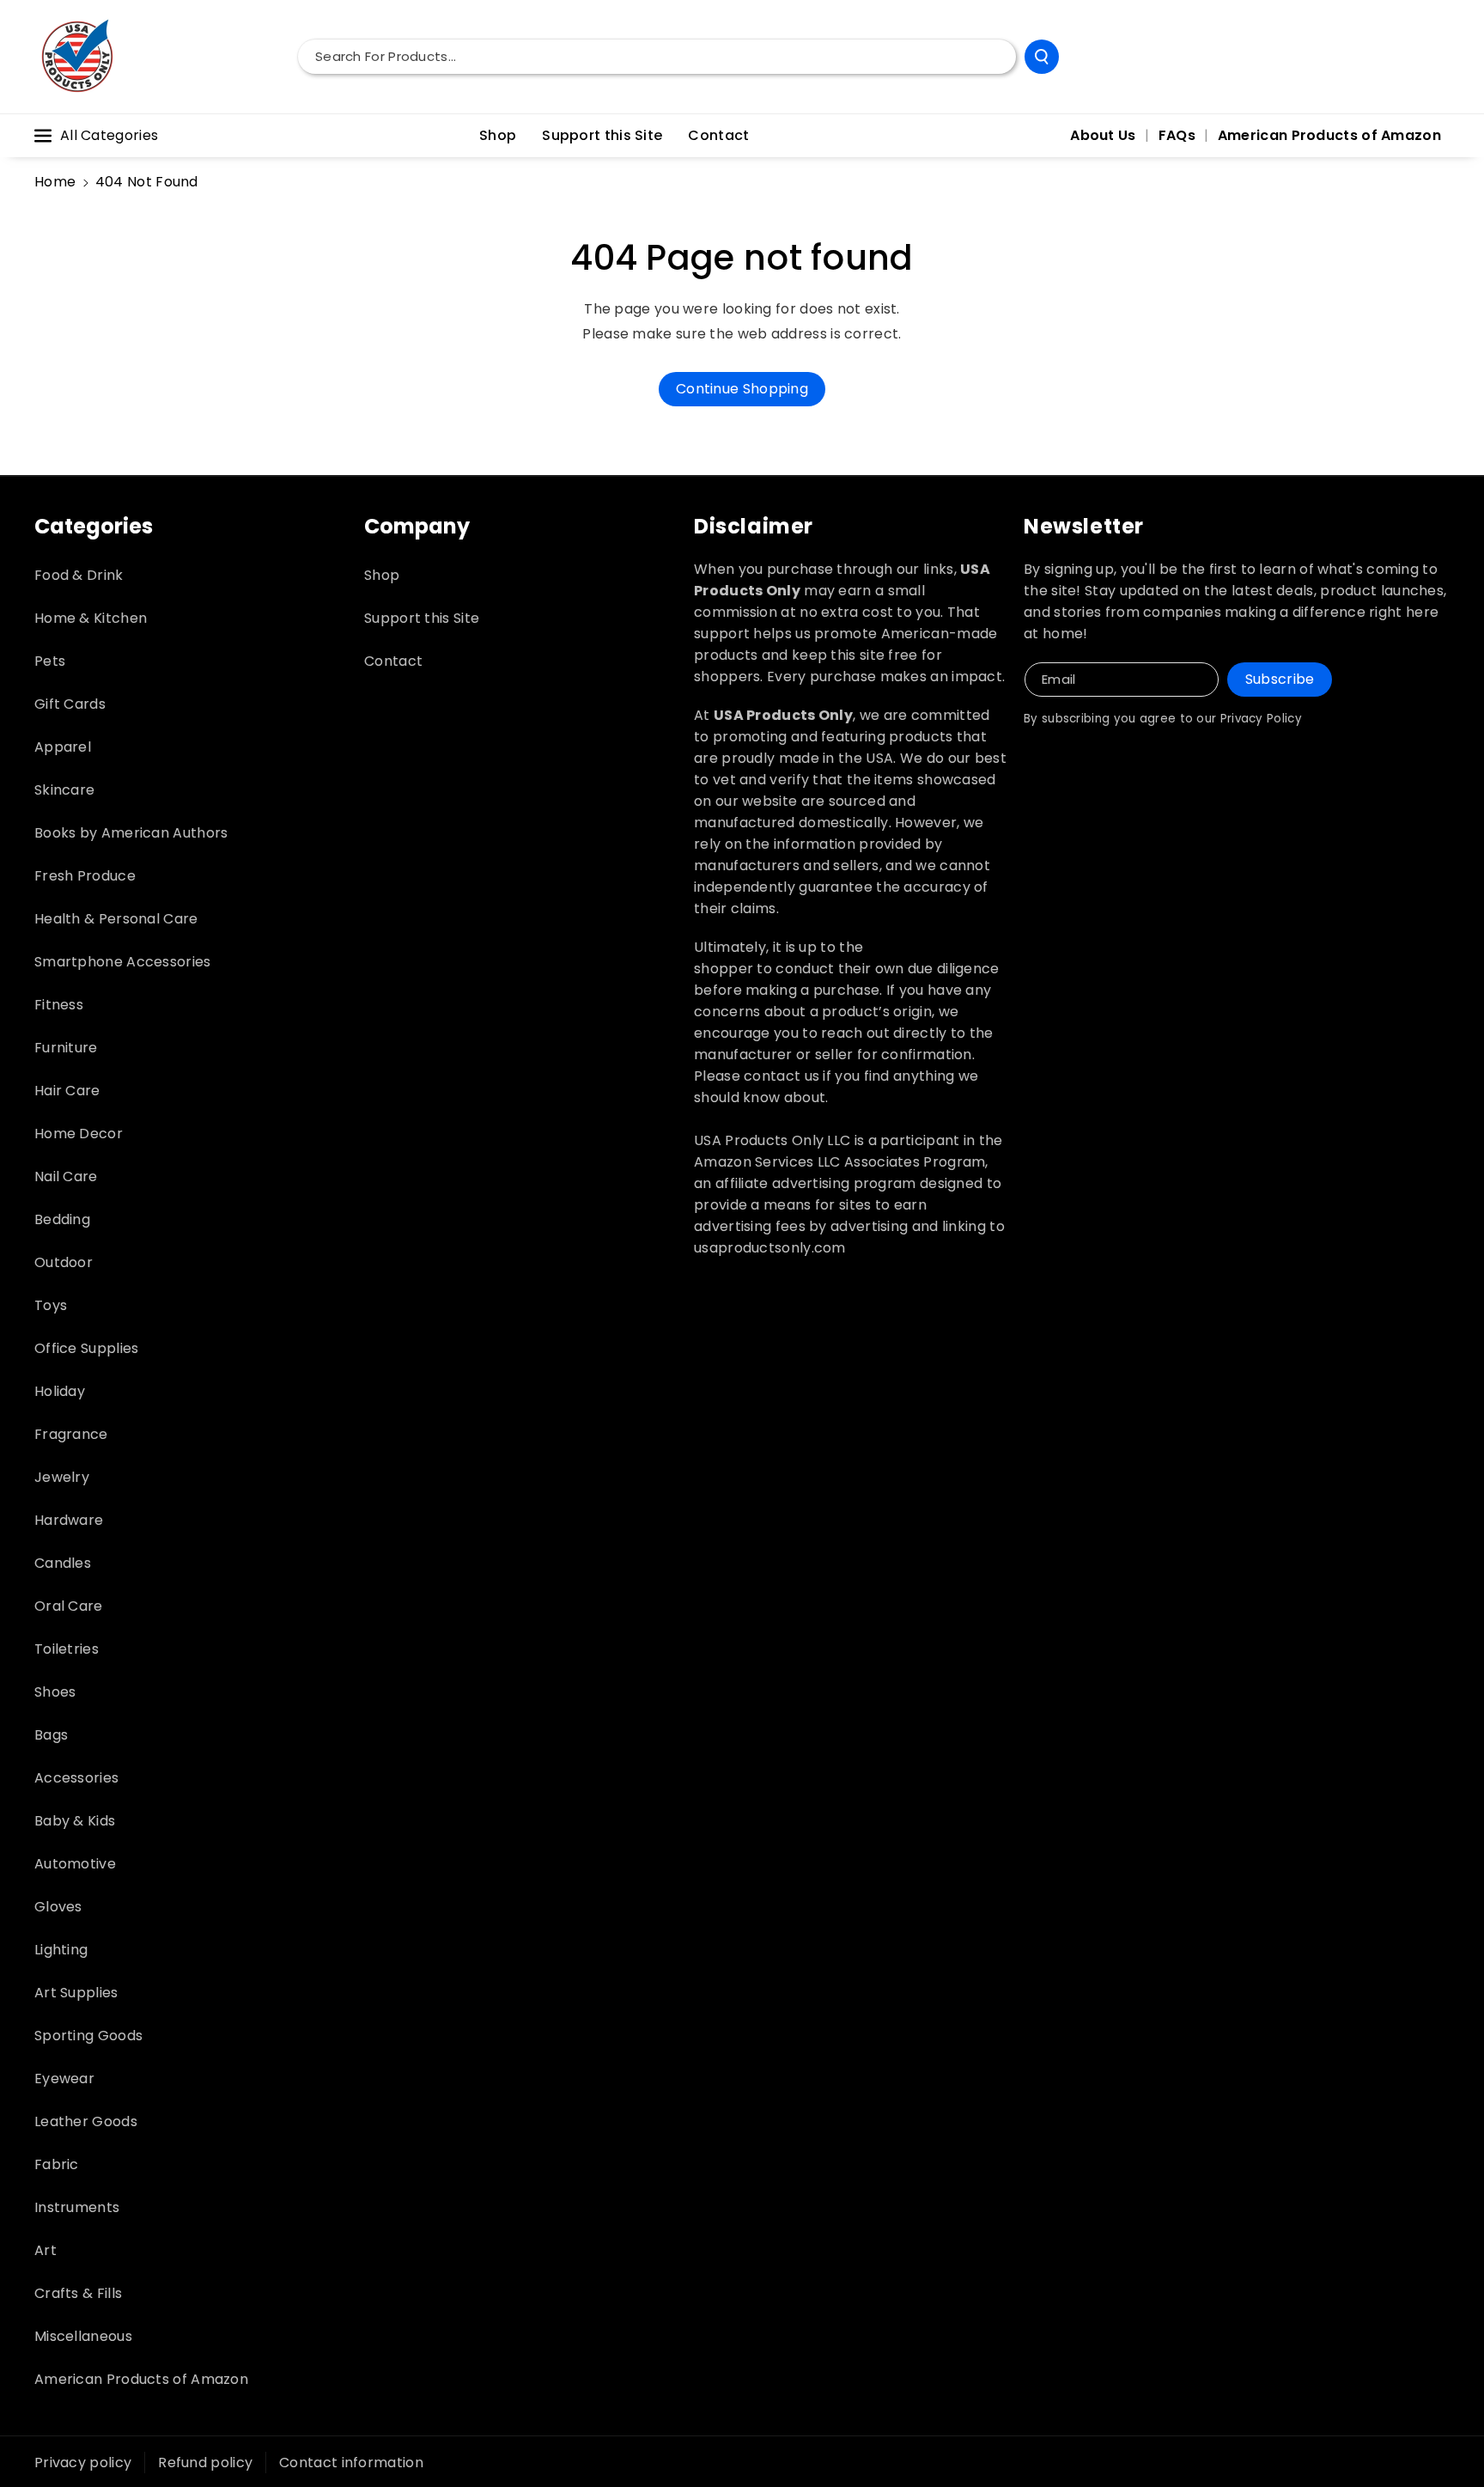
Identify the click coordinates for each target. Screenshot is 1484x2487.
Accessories (76, 1778)
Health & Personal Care (116, 919)
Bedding (62, 1219)
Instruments (77, 2207)
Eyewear (64, 2079)
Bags (51, 1735)
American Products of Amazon (141, 2379)
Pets (50, 661)
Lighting (61, 1950)
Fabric (57, 2164)
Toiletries (67, 1649)
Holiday (60, 1391)
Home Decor (79, 1134)
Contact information (351, 2463)
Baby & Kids (75, 1821)
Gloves (58, 1907)
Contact (393, 661)
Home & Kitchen (91, 618)
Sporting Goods (88, 2036)
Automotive (75, 1864)
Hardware (69, 1520)
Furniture (66, 1048)
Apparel (63, 747)
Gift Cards (70, 704)
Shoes (55, 1692)
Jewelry (62, 1477)
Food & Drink (79, 575)
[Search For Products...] (1042, 57)
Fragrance (71, 1434)
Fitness (59, 1005)
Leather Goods (86, 2121)
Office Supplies (87, 1348)
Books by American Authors (131, 833)
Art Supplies (76, 1993)
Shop (382, 575)
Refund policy (205, 2463)
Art (46, 2250)
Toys (51, 1305)
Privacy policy (83, 2463)
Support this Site (422, 618)
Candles (63, 1563)
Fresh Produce (85, 876)
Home (55, 182)
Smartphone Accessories (123, 962)
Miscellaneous (83, 2336)
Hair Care (67, 1091)
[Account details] (1431, 57)
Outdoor (64, 1262)
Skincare (64, 790)
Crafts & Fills (78, 2293)
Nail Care (66, 1176)
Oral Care (69, 1606)
